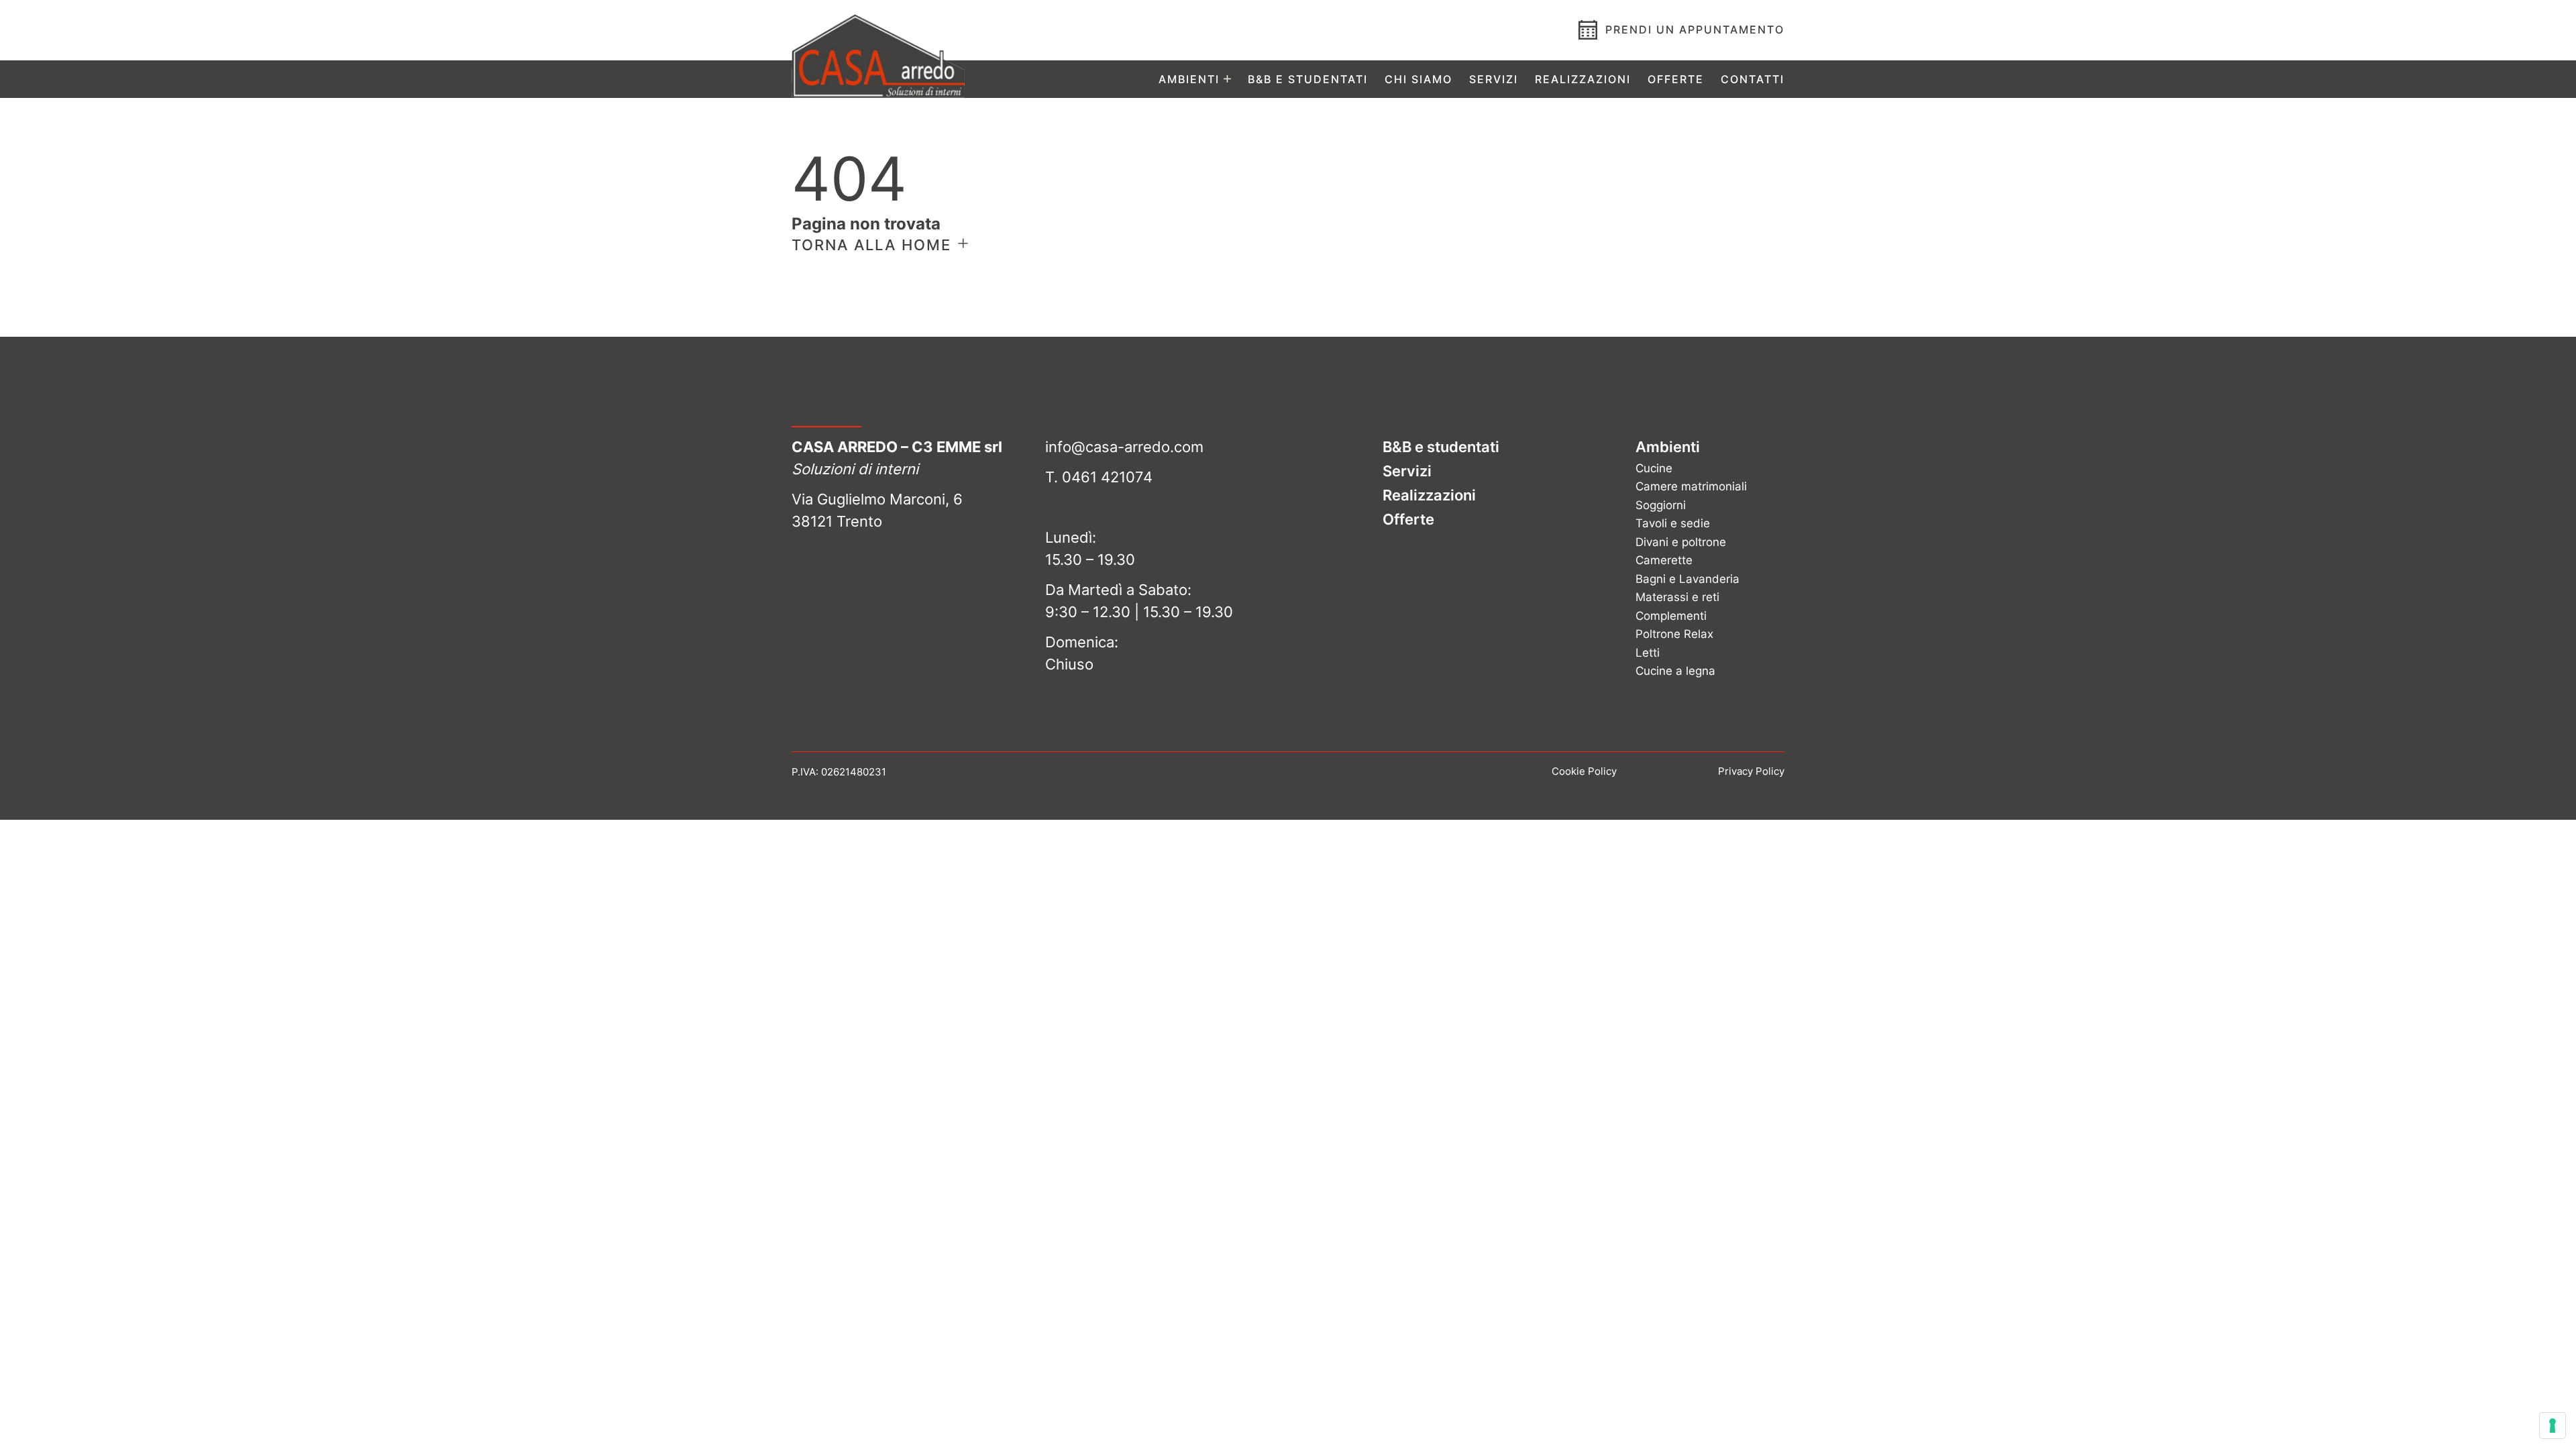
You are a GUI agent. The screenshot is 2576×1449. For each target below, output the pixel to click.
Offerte (1676, 79)
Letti (1648, 653)
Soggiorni (1661, 505)
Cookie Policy (1584, 771)
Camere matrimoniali (1691, 486)
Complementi (1671, 616)
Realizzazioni (1583, 79)
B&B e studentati (1308, 79)
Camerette (1664, 560)
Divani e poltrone (1681, 542)
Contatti (1753, 79)
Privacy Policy (1751, 771)
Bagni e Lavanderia (1687, 579)
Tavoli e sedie (1673, 523)
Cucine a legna (1675, 671)
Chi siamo (1418, 79)
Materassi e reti (1677, 597)
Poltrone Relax (1674, 634)
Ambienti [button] (1189, 79)
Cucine (1654, 468)
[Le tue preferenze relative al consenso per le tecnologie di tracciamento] (2553, 1426)
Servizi (1494, 79)
